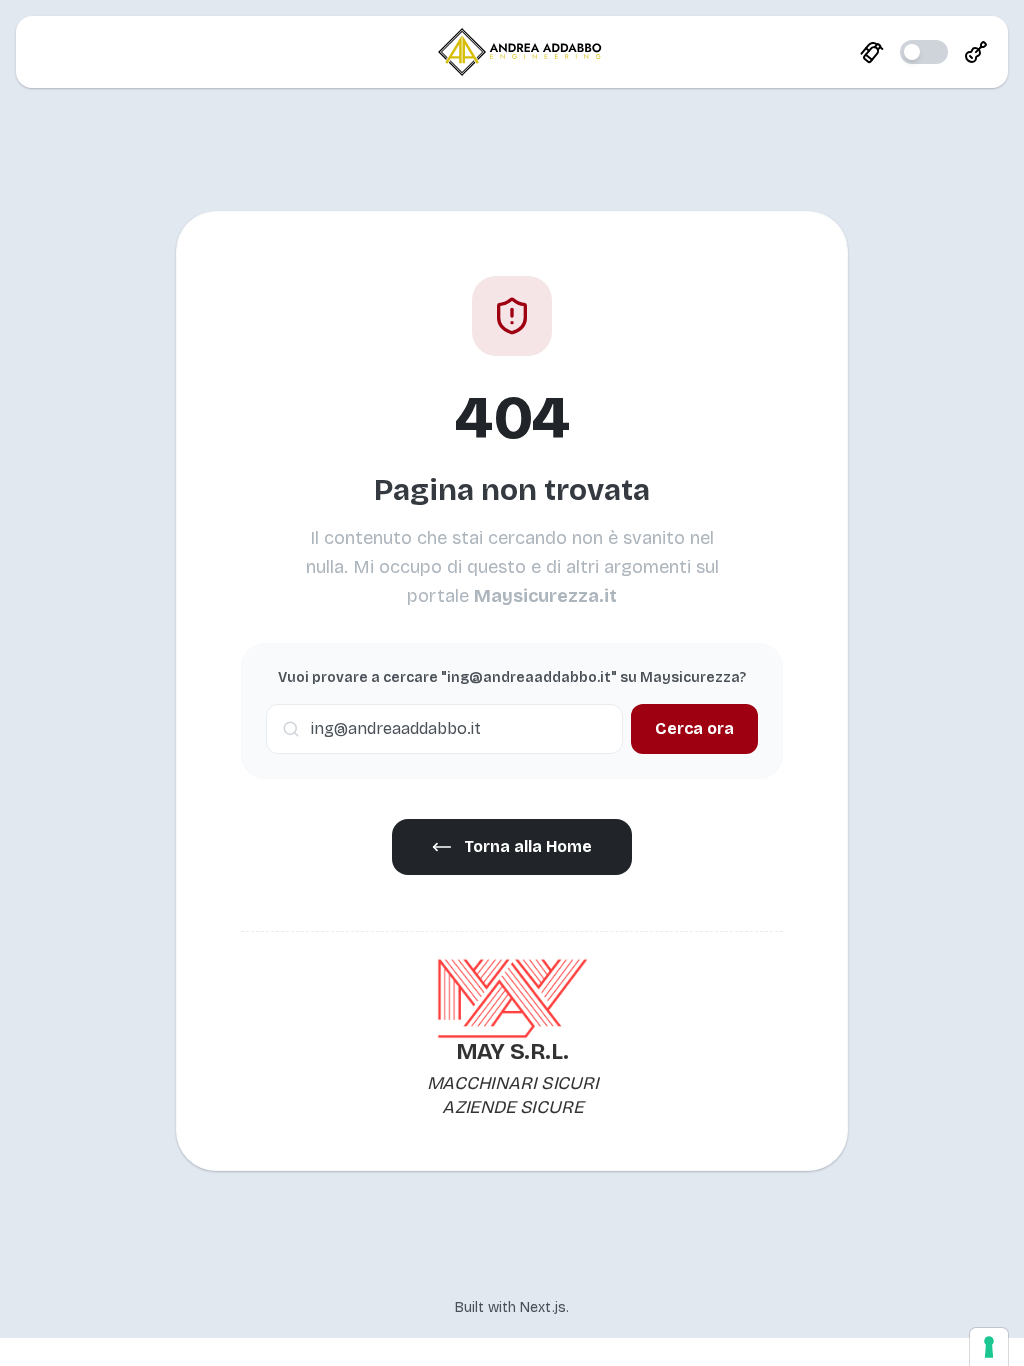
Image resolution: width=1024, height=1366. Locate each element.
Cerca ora (694, 728)
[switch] (924, 52)
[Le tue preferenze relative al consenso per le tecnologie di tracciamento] (989, 1347)
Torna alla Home (528, 846)
